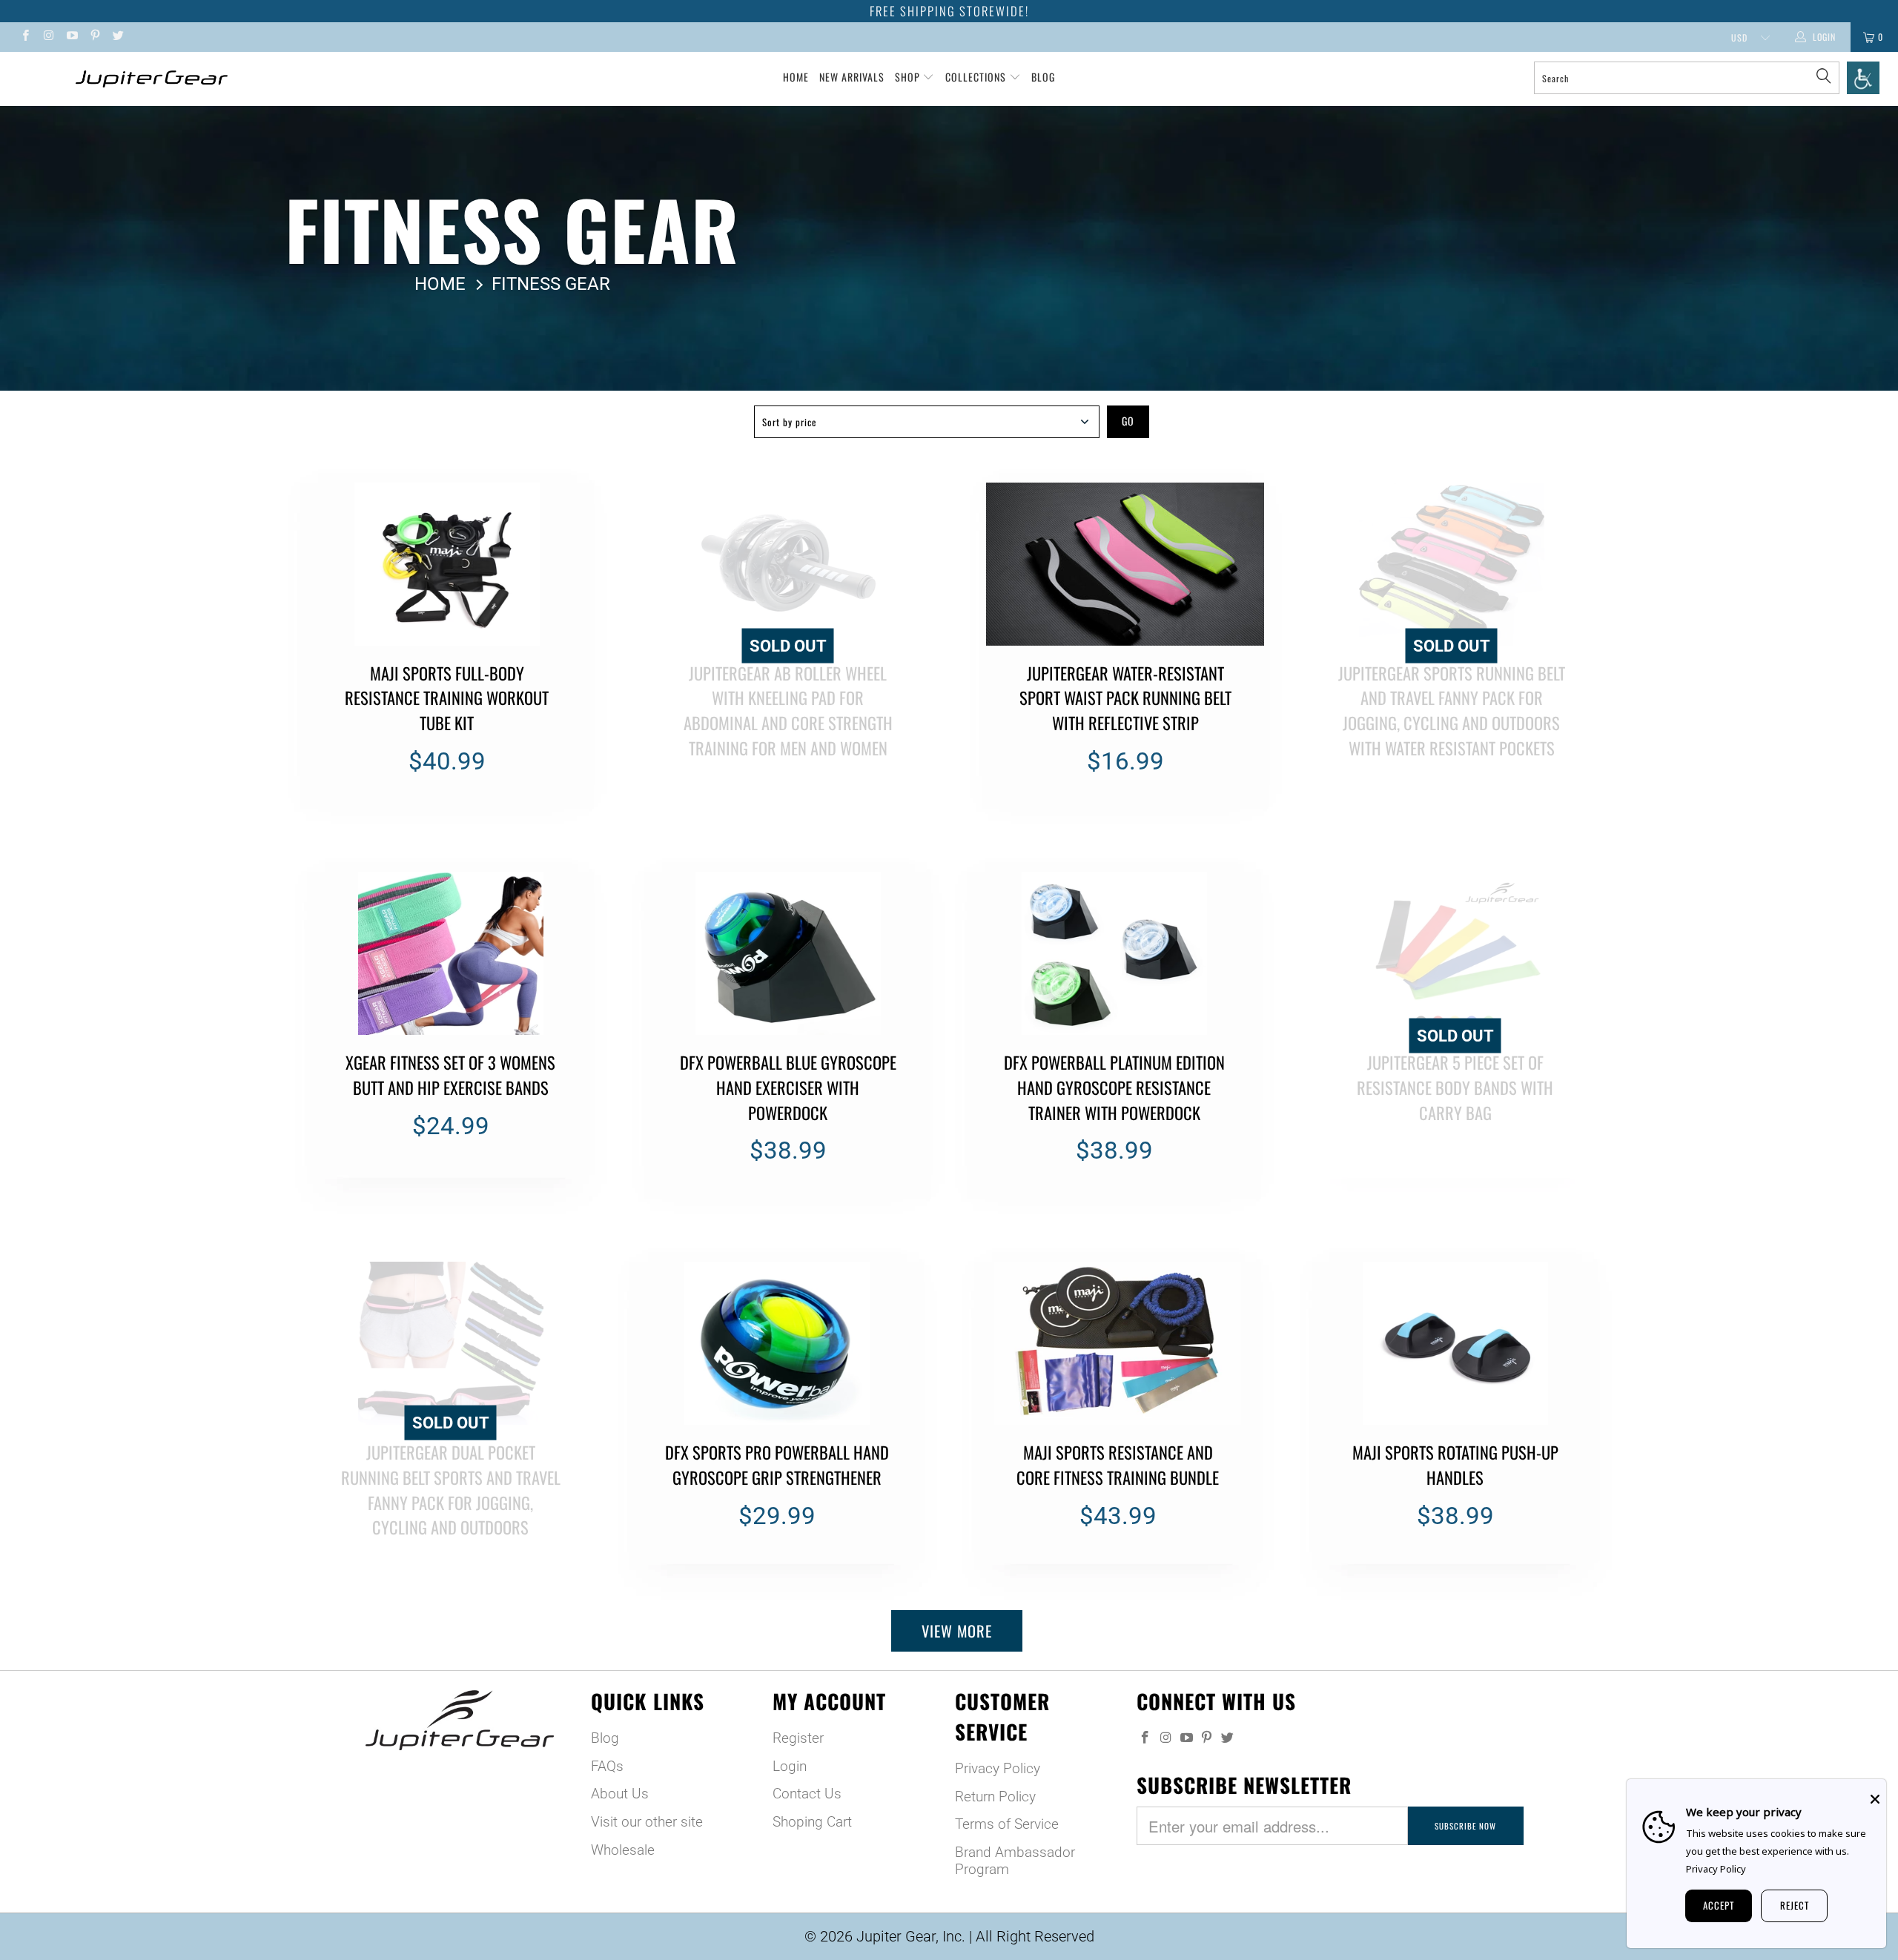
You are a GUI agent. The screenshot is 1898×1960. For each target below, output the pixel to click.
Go (1128, 421)
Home (796, 77)
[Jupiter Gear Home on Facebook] (25, 37)
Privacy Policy (998, 1768)
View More (957, 1631)
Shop (907, 77)
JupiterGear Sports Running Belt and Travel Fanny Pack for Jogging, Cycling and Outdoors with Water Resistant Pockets (1451, 564)
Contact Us (807, 1794)
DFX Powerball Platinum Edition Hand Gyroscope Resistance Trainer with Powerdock (1114, 953)
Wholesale (623, 1850)
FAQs (607, 1766)
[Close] (1875, 1799)
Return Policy (995, 1797)
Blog (1043, 77)
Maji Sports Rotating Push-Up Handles (1455, 1343)
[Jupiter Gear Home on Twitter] (118, 37)
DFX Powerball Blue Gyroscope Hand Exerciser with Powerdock (788, 953)
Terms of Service (1007, 1824)
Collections (977, 77)
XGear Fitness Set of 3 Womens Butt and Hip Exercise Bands (450, 953)
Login (790, 1766)
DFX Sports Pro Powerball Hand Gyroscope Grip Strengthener (777, 1343)
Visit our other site (647, 1822)
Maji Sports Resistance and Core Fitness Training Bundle (1118, 1343)
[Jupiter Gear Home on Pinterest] (95, 37)
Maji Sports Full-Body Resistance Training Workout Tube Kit (447, 564)
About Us (620, 1794)
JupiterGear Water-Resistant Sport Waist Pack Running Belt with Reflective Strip (1125, 564)
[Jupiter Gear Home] (152, 79)
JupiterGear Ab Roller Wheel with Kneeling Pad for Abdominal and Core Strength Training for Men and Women (788, 564)
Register (798, 1738)
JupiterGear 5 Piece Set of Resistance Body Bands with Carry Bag (1455, 953)
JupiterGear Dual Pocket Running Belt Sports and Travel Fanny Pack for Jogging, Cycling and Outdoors (450, 1343)
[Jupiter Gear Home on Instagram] (48, 37)
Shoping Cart (812, 1822)
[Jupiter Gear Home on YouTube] (72, 37)
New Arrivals (852, 77)
